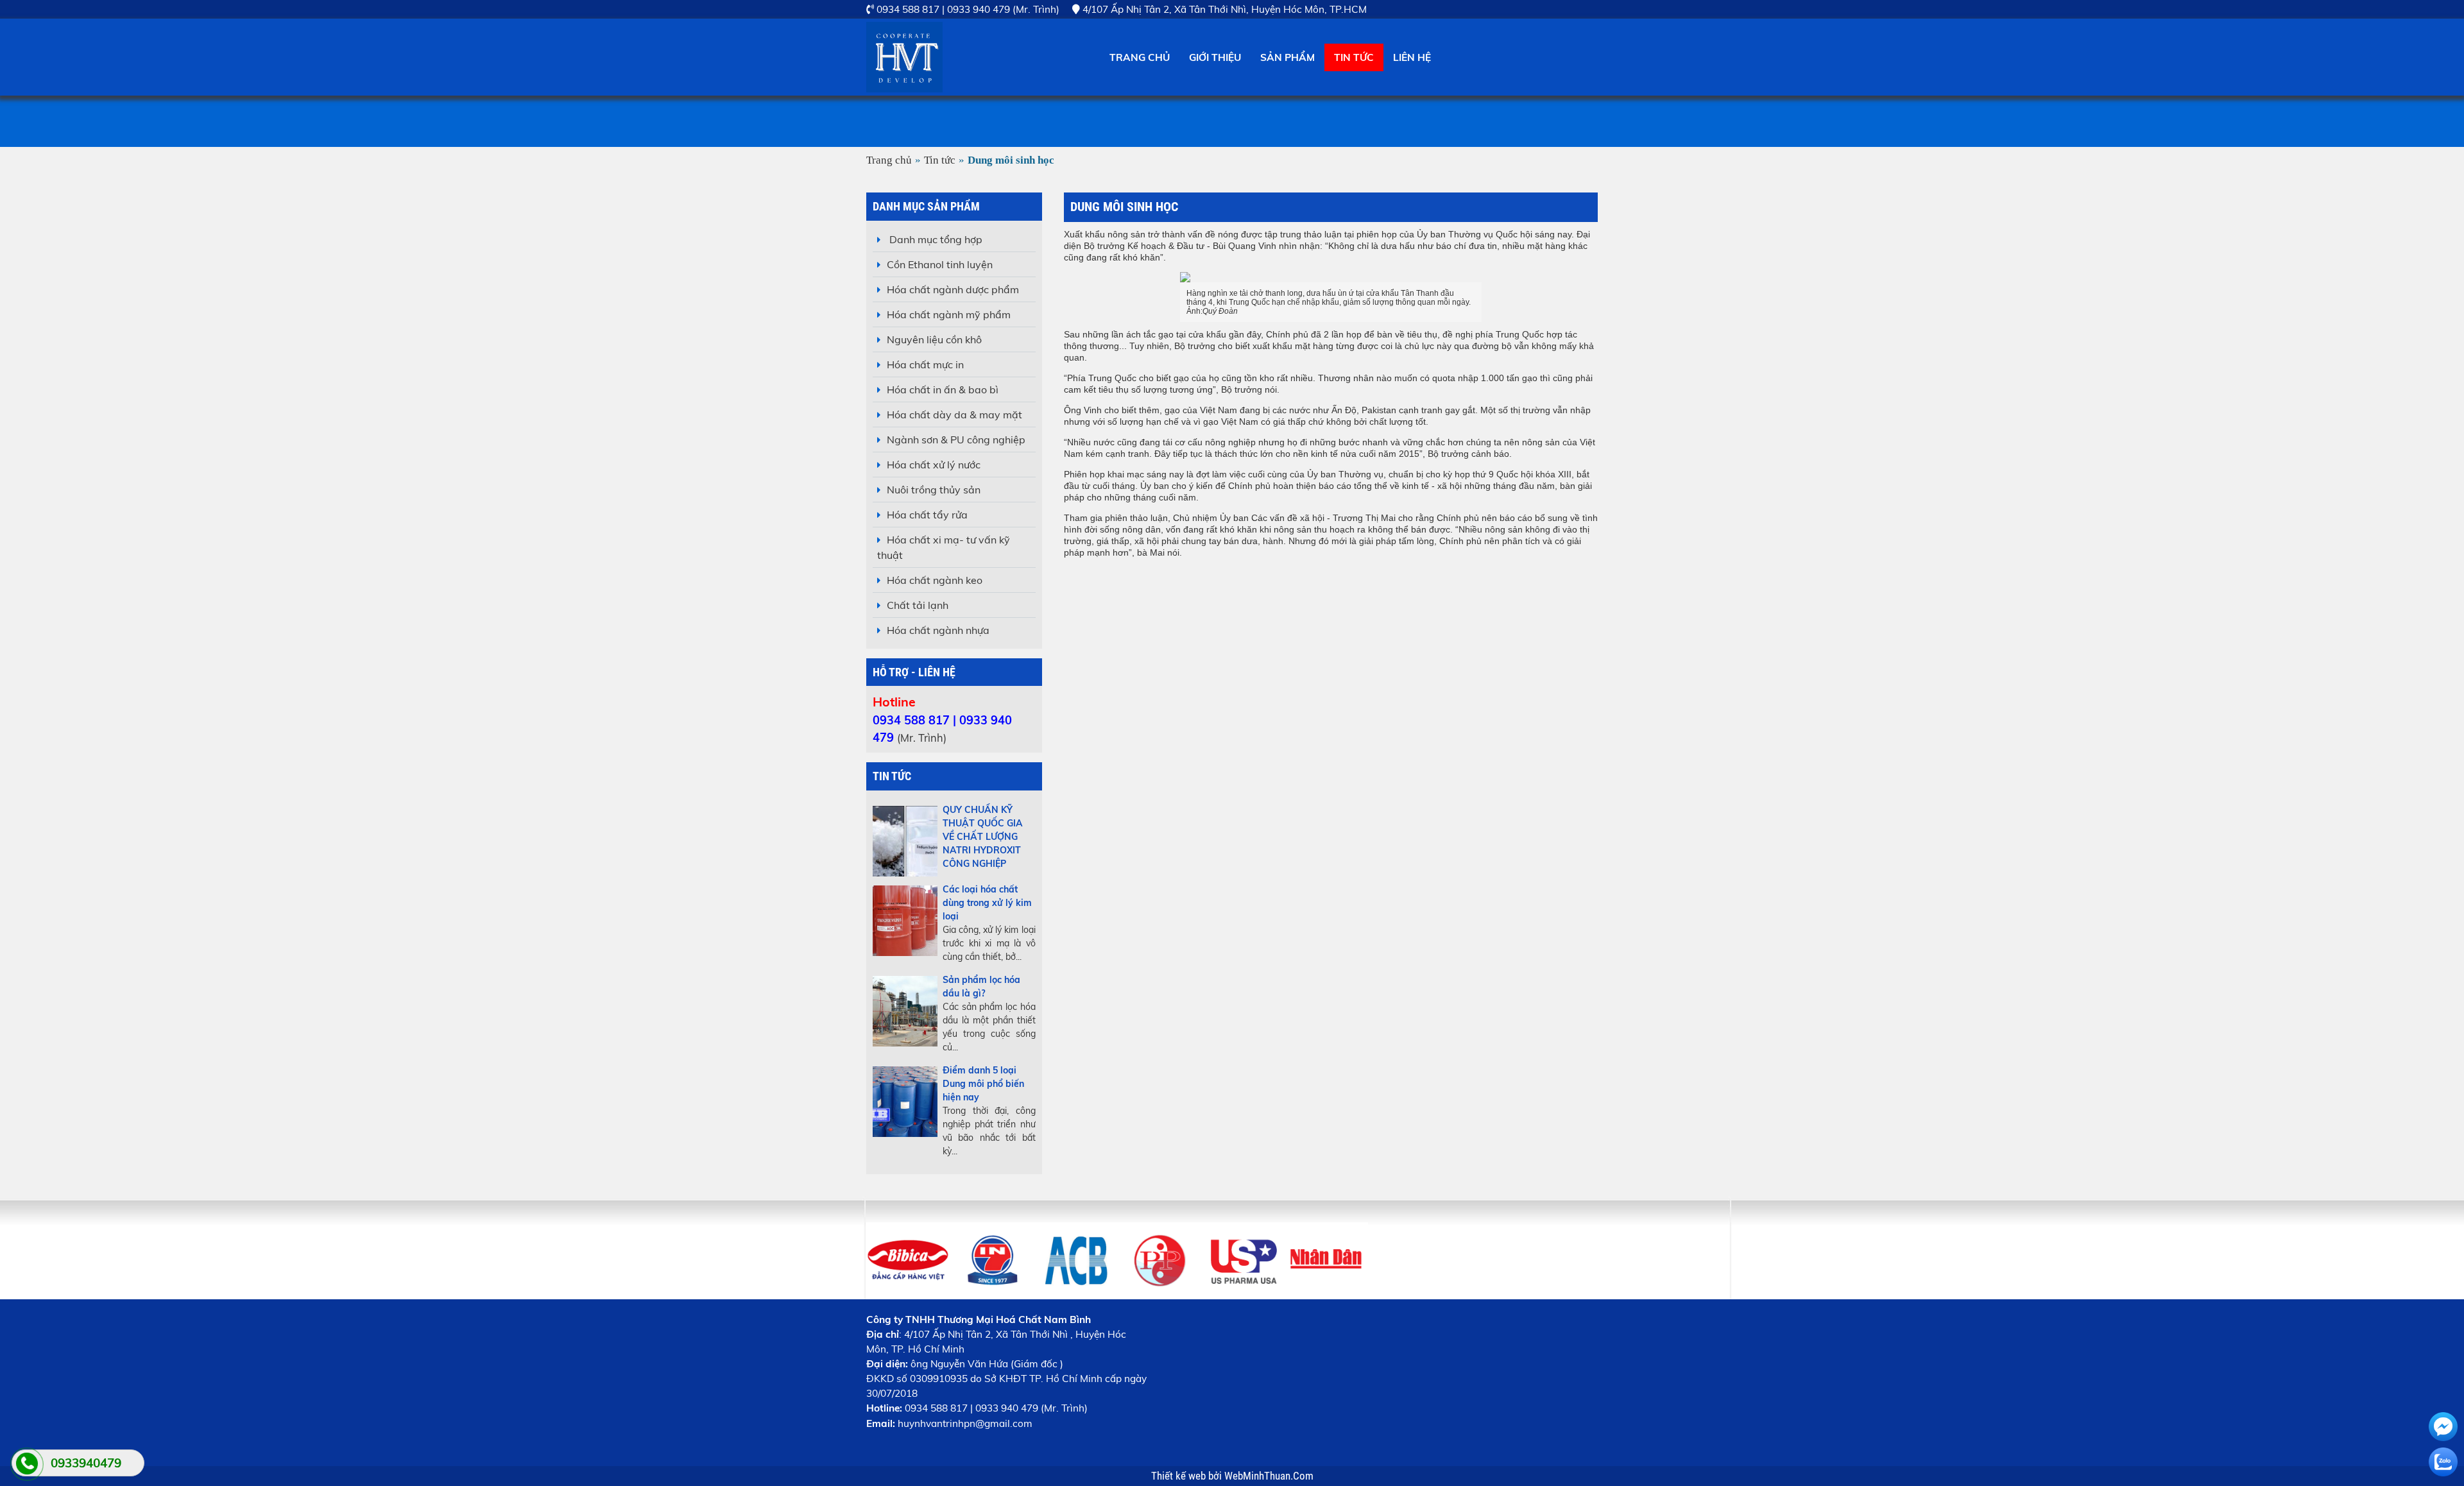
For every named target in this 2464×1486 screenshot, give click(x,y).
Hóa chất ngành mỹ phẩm (949, 314)
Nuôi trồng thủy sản (934, 490)
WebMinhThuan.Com (1269, 1476)
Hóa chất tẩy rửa (927, 515)
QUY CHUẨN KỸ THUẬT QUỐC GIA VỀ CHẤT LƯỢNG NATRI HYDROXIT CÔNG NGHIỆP (983, 837)
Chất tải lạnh (918, 605)
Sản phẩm (1288, 57)
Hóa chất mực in (925, 364)
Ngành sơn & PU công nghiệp (956, 440)
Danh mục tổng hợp (935, 239)
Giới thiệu (1215, 57)
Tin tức (1354, 57)
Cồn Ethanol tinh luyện (940, 264)
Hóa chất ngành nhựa (938, 630)
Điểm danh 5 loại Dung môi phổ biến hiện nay (983, 1084)
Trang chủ (1140, 57)
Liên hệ (1412, 57)
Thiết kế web (1180, 1476)
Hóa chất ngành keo (935, 580)
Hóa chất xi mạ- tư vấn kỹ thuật (944, 547)
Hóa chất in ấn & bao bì (943, 389)
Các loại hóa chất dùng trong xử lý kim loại (987, 903)
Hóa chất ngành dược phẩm (953, 289)
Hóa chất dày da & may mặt (954, 414)
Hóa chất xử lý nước (934, 465)
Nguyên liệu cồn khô (934, 339)
